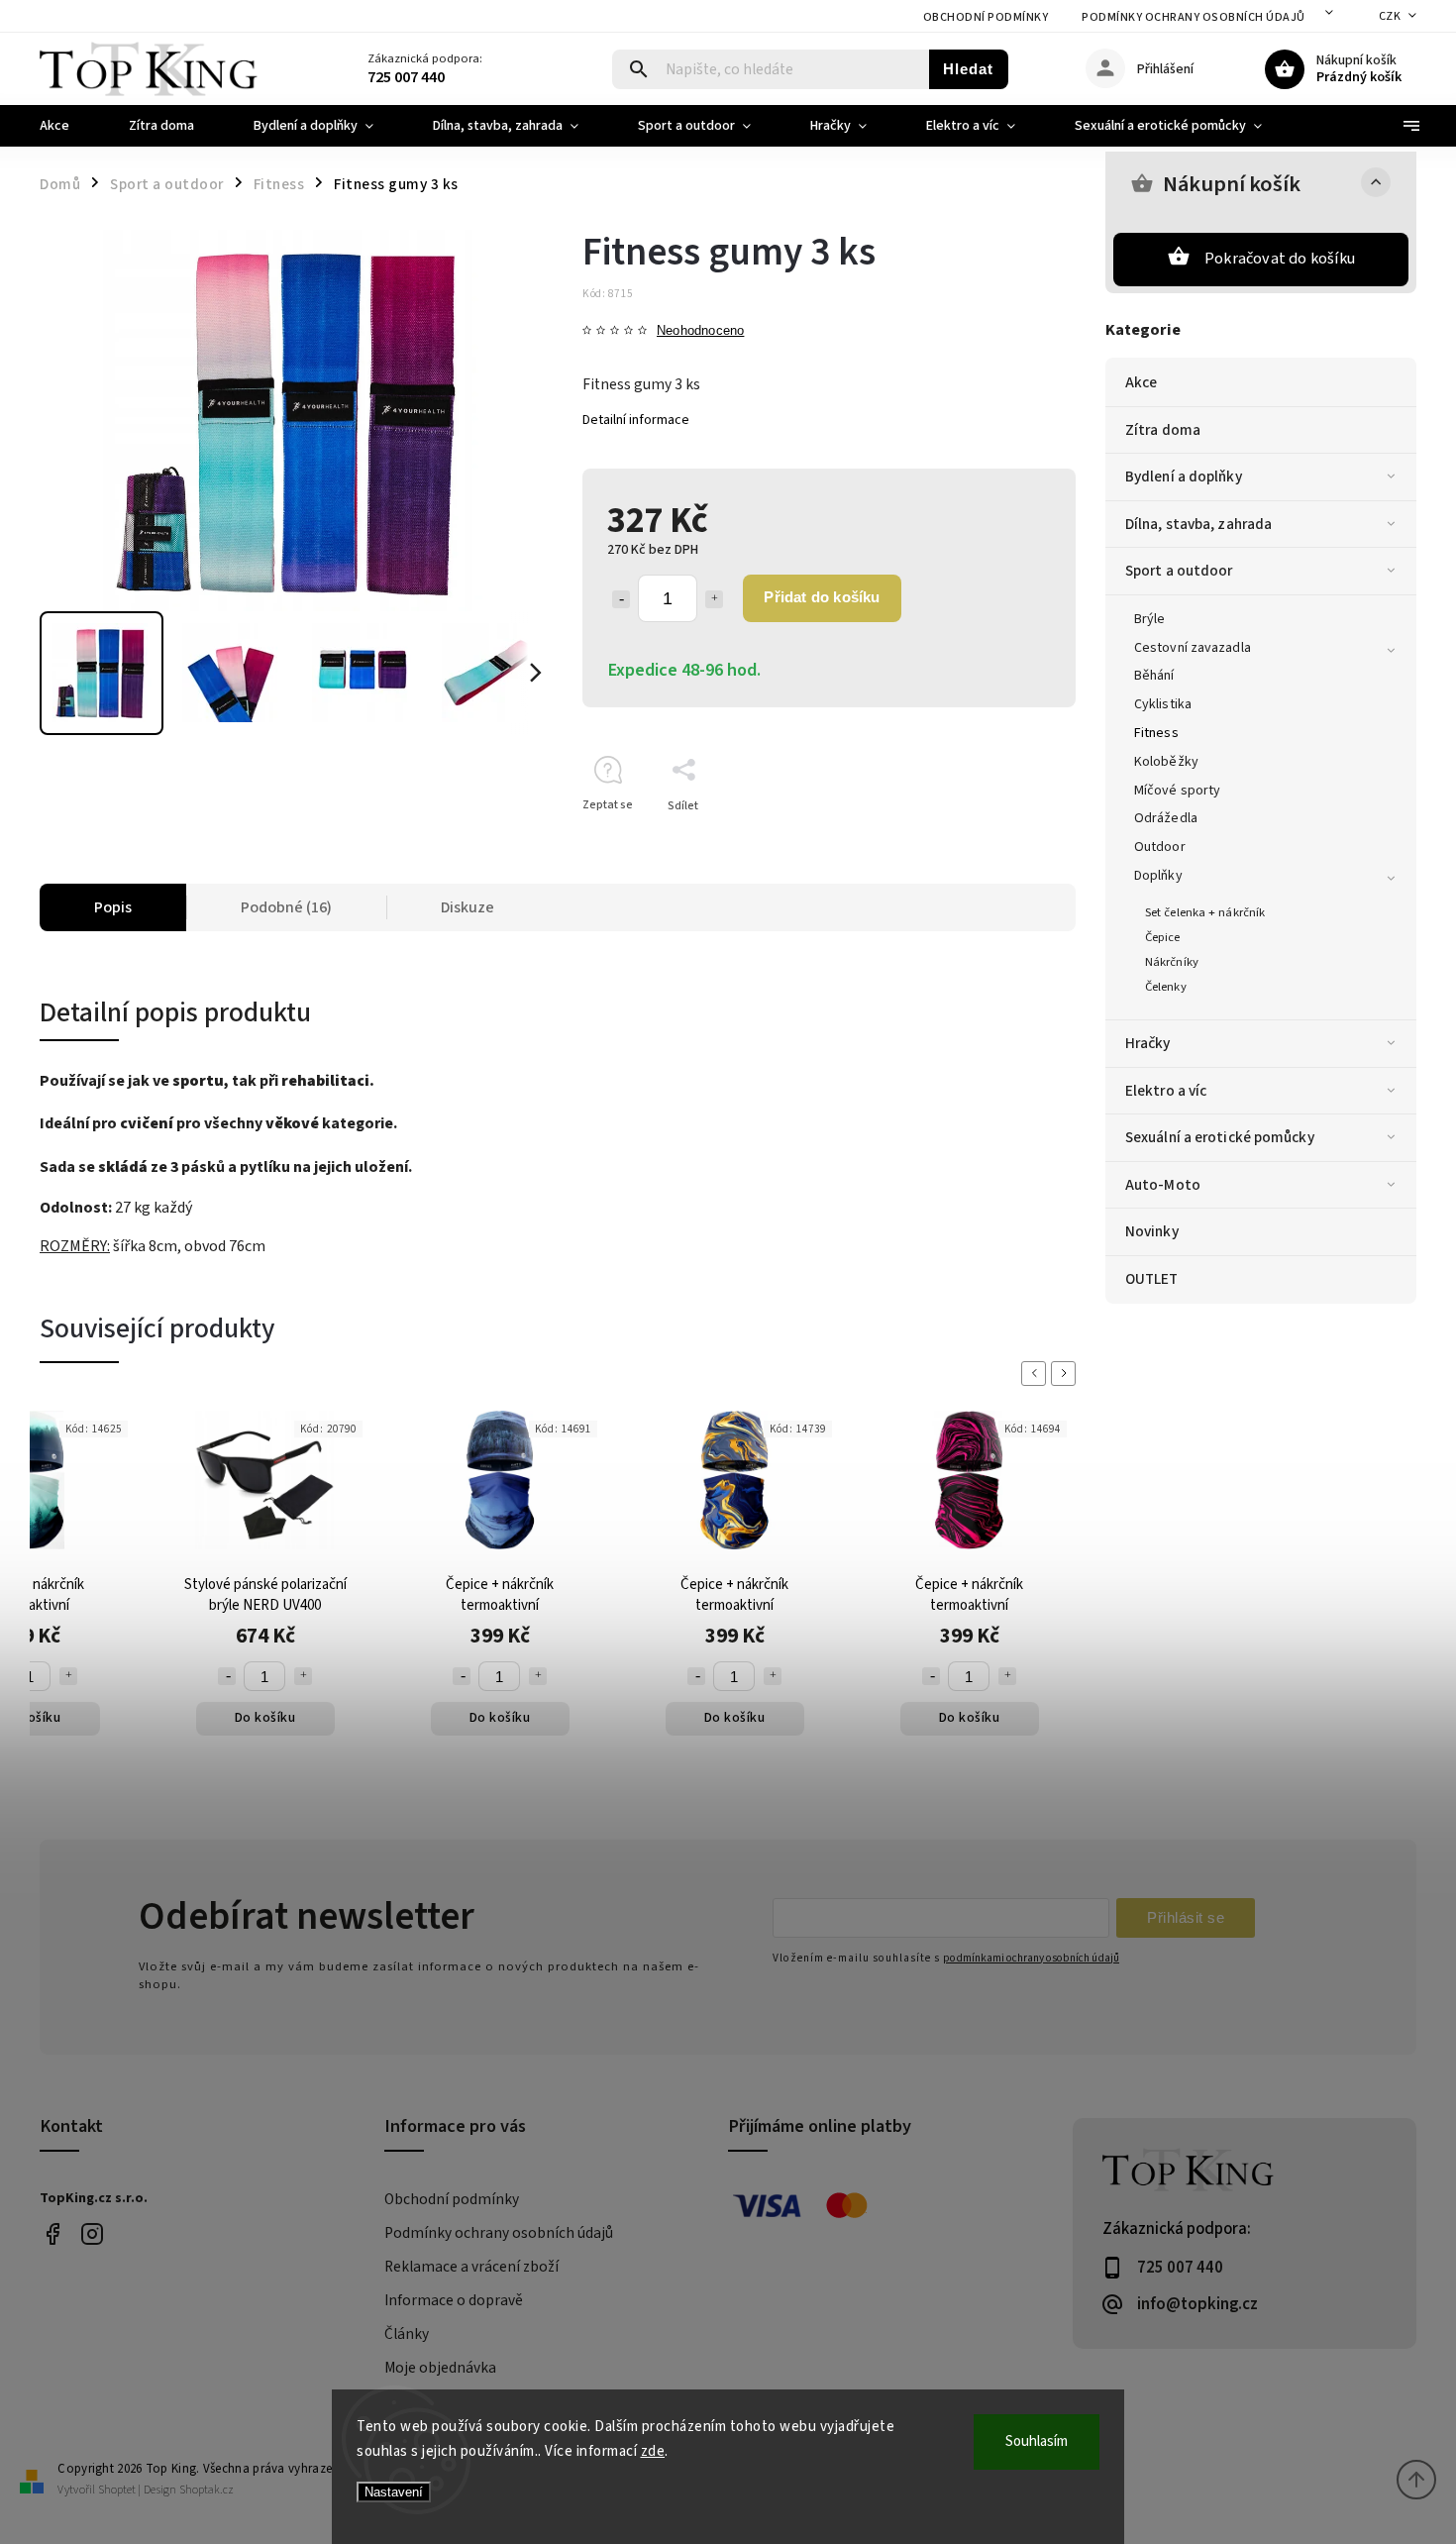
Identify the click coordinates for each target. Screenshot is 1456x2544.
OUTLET (1152, 1279)
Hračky (1148, 1043)
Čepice (1163, 937)
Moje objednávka (440, 2368)
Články (407, 2334)
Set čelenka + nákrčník (1205, 912)
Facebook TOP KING (52, 2234)
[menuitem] (69, 126)
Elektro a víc (1166, 1091)
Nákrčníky (1172, 962)
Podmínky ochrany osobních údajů (1194, 17)
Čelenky (1166, 987)
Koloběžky (1166, 762)
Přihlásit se (1186, 1917)
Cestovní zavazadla (1193, 648)
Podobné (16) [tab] (286, 907)
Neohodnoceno (700, 331)
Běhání (1154, 676)
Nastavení (394, 2492)
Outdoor (1160, 847)
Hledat (968, 69)
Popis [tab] (113, 907)
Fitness (1156, 733)
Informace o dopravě (454, 2300)
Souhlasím (1037, 2441)
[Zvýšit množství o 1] (714, 599)
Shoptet (117, 2490)
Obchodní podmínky (986, 17)
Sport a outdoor (1179, 571)
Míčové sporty (1177, 791)
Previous (1037, 1374)
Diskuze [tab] (468, 907)
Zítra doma (1163, 430)
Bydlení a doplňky (1184, 477)
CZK (1390, 16)
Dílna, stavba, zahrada (1198, 524)
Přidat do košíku (822, 597)
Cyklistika (1163, 704)
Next (1067, 1374)
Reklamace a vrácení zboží (471, 2267)
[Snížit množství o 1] (621, 599)
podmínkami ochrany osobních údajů (1031, 1958)
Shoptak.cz (207, 2490)
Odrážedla (1166, 818)
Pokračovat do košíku (1280, 259)
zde (653, 2451)
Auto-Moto (1163, 1185)
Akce (1141, 382)
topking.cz (92, 2234)
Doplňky (1158, 876)
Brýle (1150, 619)
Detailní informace (636, 420)
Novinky (1152, 1231)
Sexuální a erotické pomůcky (1220, 1137)
